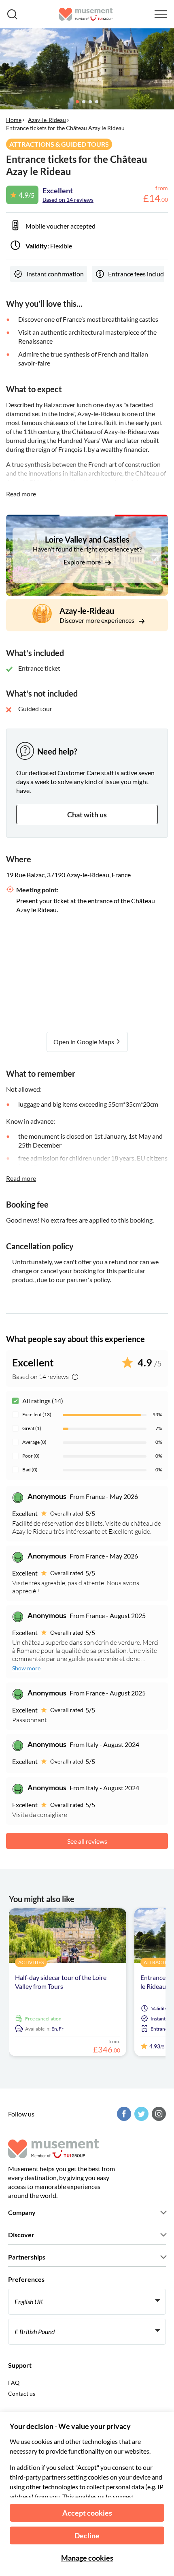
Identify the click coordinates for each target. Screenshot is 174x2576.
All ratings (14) (43, 1401)
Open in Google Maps (84, 1042)
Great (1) (32, 1428)
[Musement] (86, 14)
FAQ (14, 2383)
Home (14, 120)
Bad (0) (30, 1470)
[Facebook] (123, 2114)
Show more (26, 1668)
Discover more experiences (98, 620)
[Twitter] (140, 2114)
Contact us (22, 2393)
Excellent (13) (37, 1414)
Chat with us (87, 814)
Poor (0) (31, 1456)
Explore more (83, 562)
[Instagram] (158, 2114)
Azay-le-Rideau (47, 120)
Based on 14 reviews (68, 200)
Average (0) (34, 1442)
